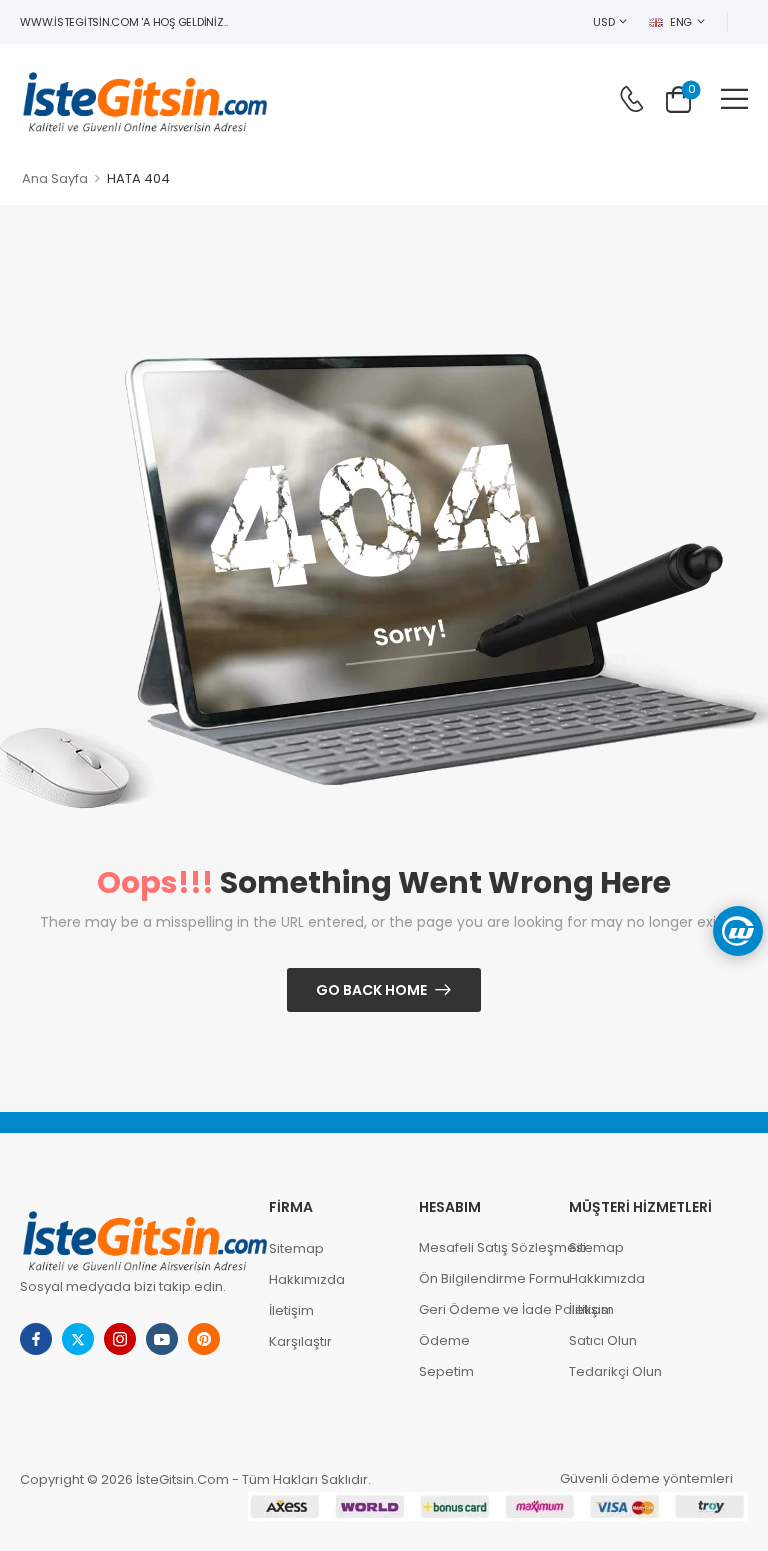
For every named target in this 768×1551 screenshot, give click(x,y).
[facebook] (36, 1339)
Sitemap (296, 1248)
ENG (681, 22)
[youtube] (162, 1339)
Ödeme (444, 1340)
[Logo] (145, 99)
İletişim (291, 1310)
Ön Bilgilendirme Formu (484, 1278)
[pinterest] (204, 1339)
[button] (734, 98)
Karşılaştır (300, 1341)
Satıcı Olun (603, 1340)
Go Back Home (371, 990)
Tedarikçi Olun (615, 1371)
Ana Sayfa (55, 178)
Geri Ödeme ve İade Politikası (484, 1309)
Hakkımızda (307, 1279)
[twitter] (78, 1339)
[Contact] (631, 99)
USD (603, 22)
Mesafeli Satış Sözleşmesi (484, 1247)
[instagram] (120, 1339)
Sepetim (446, 1371)
